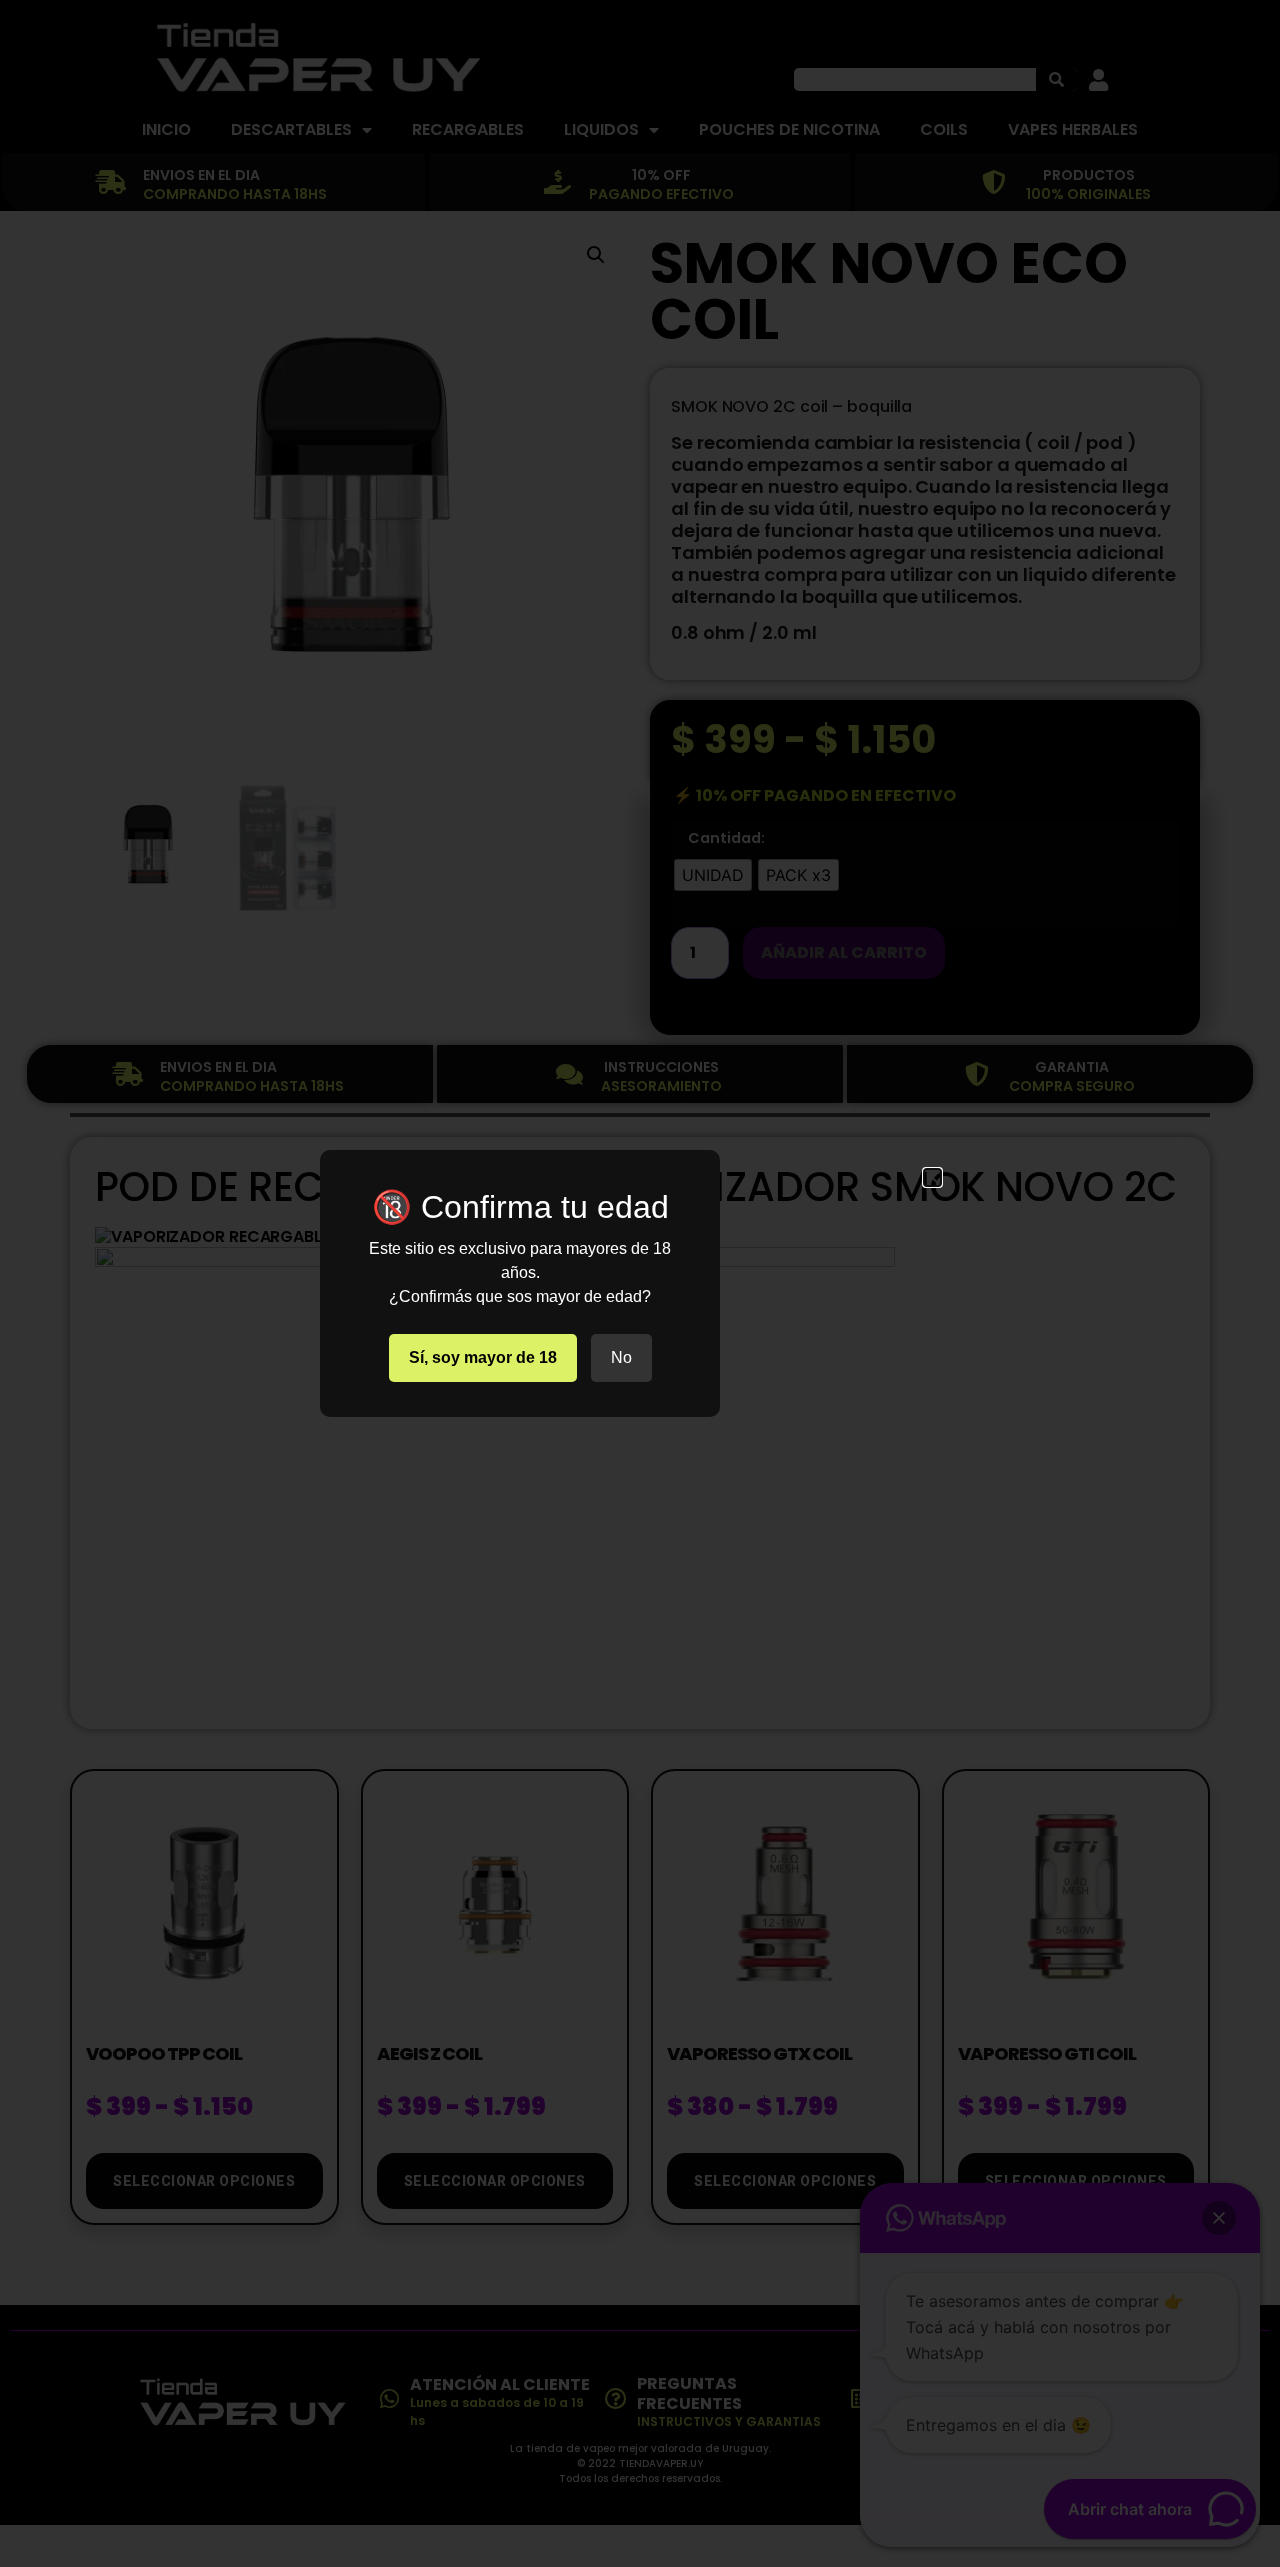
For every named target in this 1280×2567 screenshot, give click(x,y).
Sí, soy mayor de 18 (483, 1357)
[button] (932, 1177)
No (621, 1357)
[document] (640, 1283)
